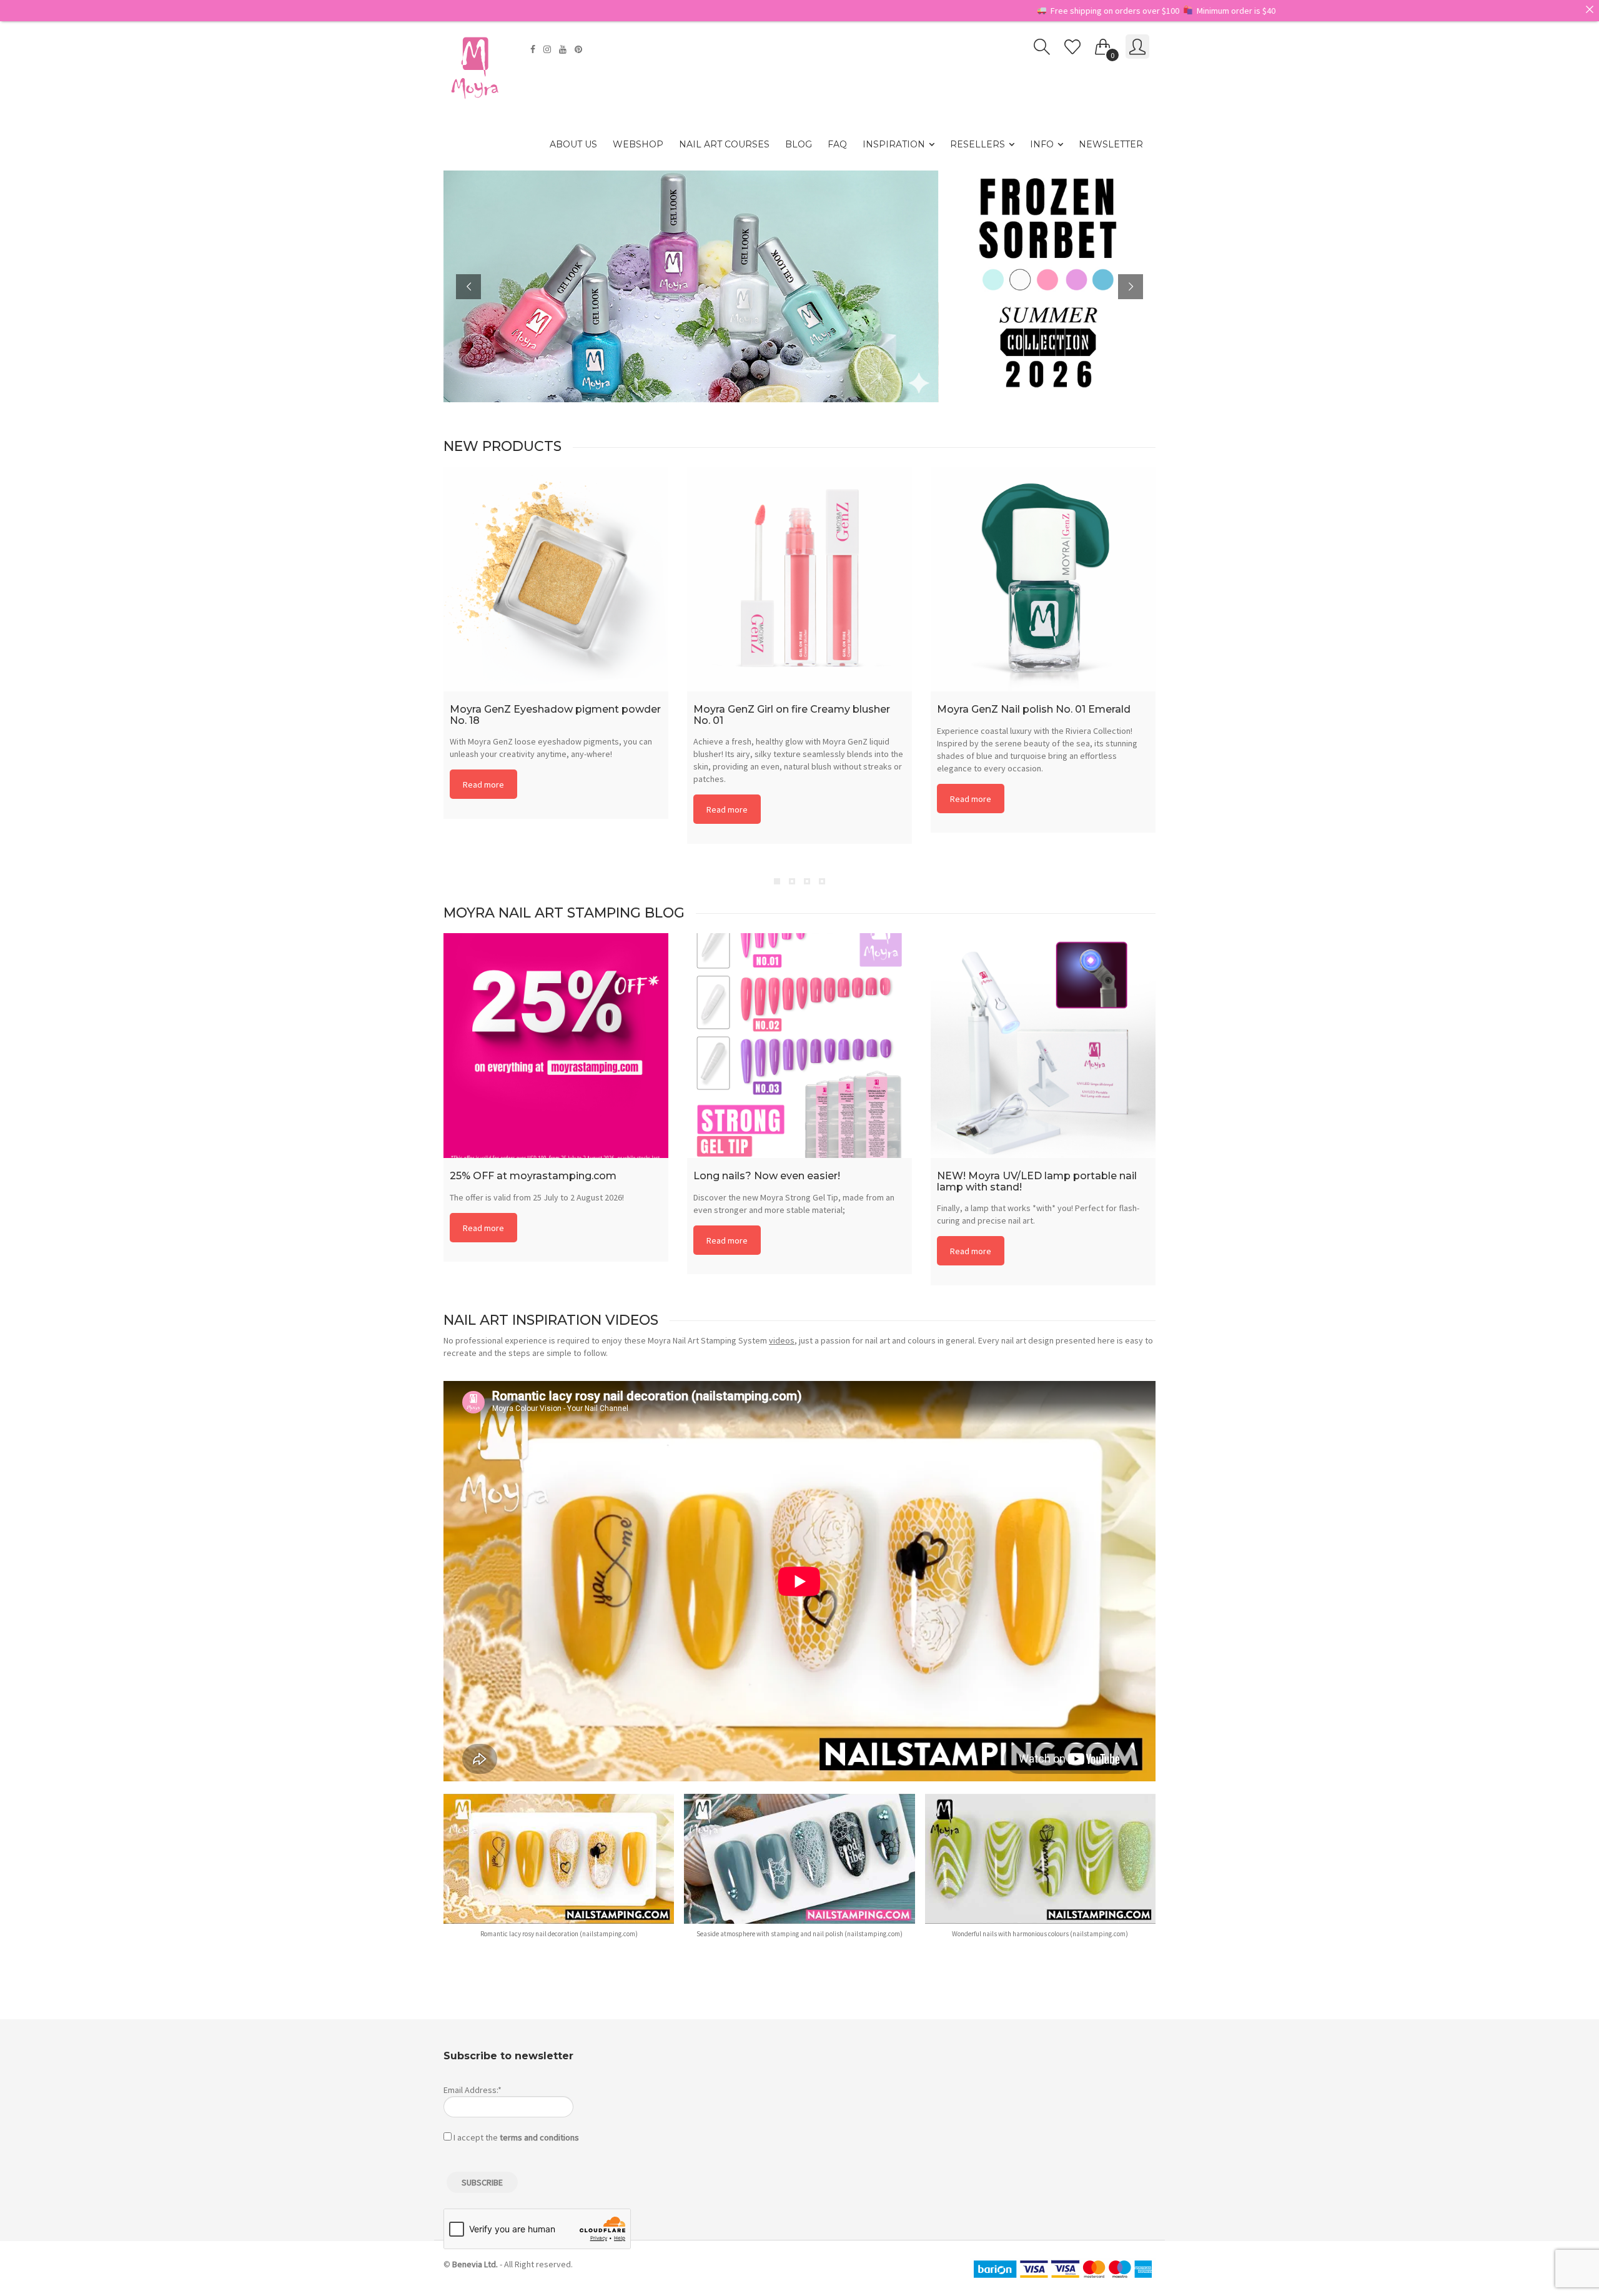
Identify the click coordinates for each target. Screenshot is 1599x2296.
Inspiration (894, 144)
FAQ (837, 144)
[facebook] (534, 49)
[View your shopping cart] (1103, 44)
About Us (573, 144)
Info (1042, 144)
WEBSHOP (638, 144)
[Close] (1590, 9)
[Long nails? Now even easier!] (799, 1046)
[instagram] (549, 49)
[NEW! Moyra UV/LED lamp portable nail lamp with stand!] (1043, 1046)
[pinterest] (580, 49)
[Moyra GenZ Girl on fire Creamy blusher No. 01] (799, 579)
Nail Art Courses (724, 144)
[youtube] (564, 49)
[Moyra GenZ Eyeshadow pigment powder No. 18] (556, 579)
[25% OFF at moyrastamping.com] (556, 1046)
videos (782, 1340)
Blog (799, 144)
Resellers (978, 144)
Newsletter (1111, 144)
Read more (483, 784)
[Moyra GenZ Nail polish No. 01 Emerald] (1043, 579)
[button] (559, 1872)
